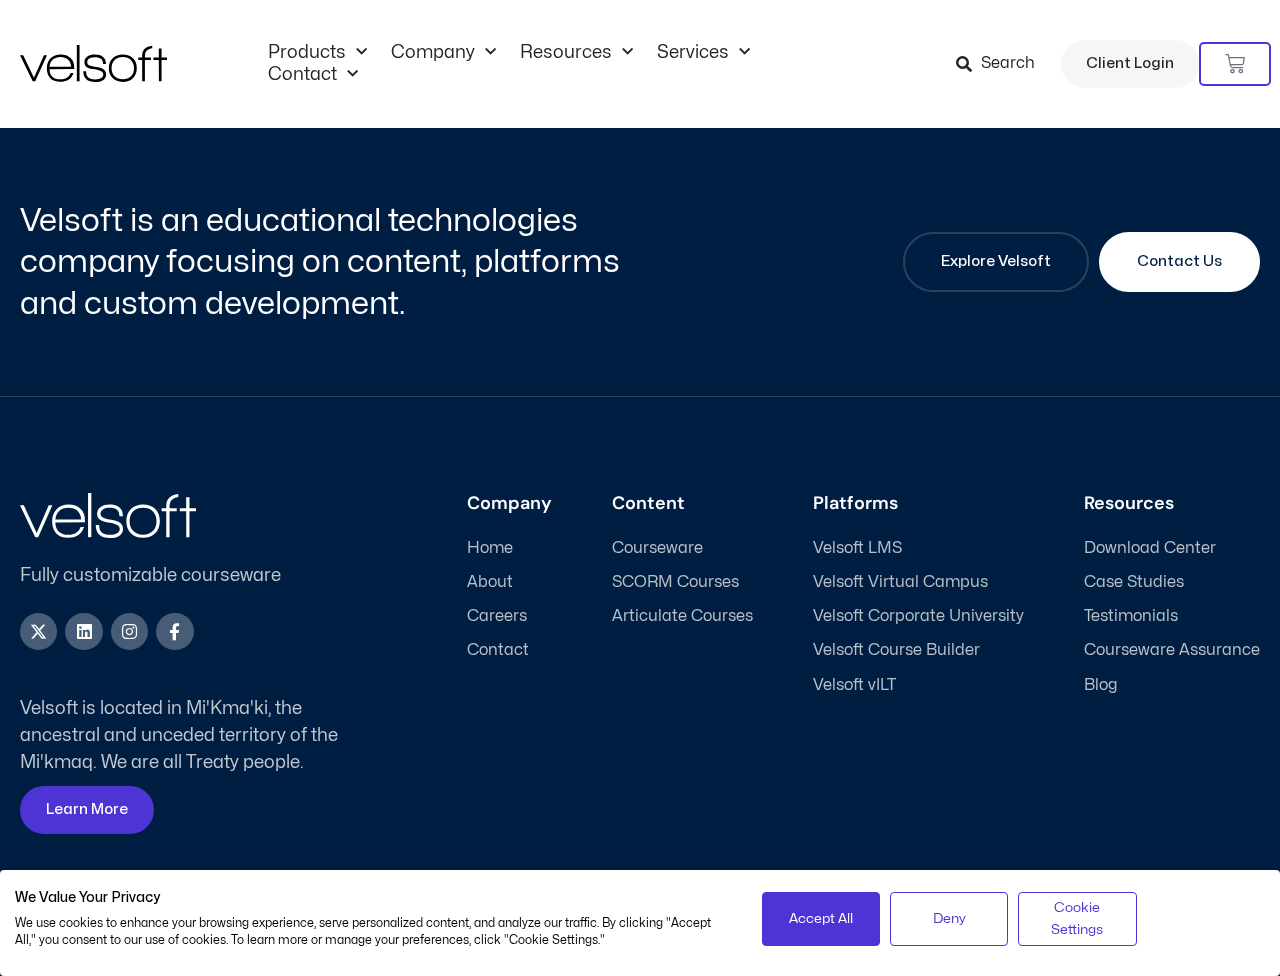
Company (433, 52)
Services (693, 52)
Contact (302, 74)
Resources (566, 52)
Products (307, 52)
